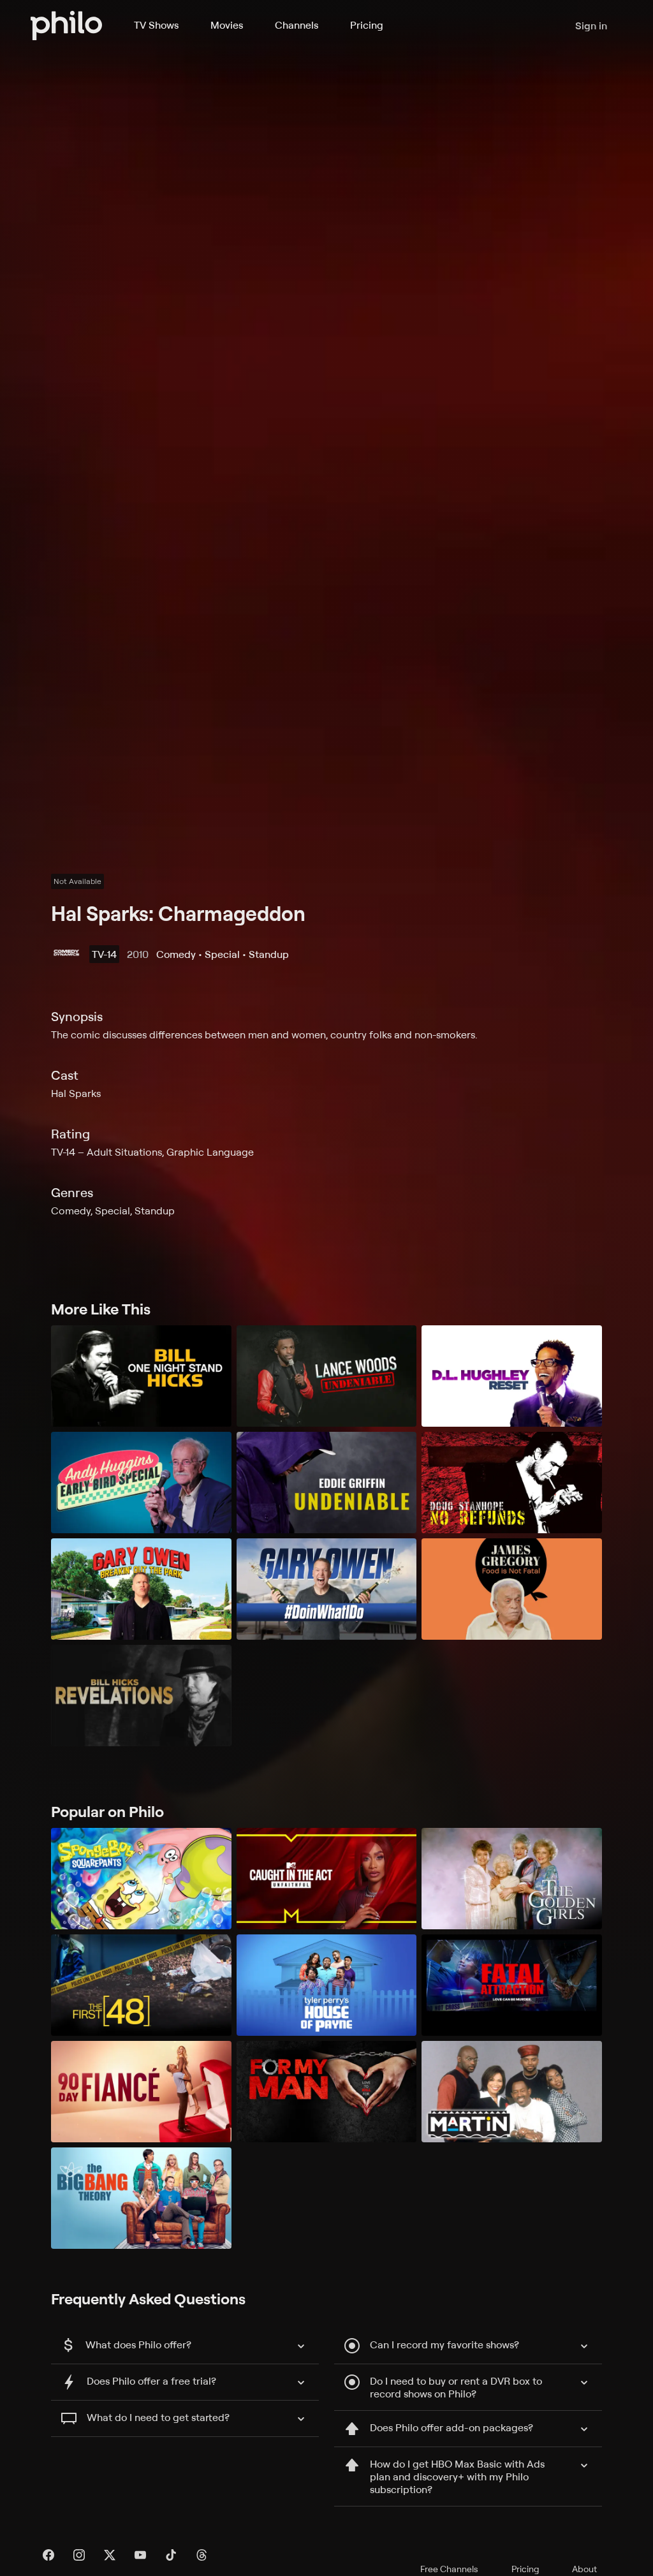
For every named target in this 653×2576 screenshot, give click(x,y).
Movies (227, 25)
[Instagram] (79, 2555)
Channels (297, 25)
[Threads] (202, 2555)
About (584, 2569)
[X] (110, 2555)
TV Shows (156, 25)
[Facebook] (48, 2555)
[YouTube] (140, 2555)
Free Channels (449, 2569)
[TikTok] (171, 2555)
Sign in (591, 26)
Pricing (367, 25)
